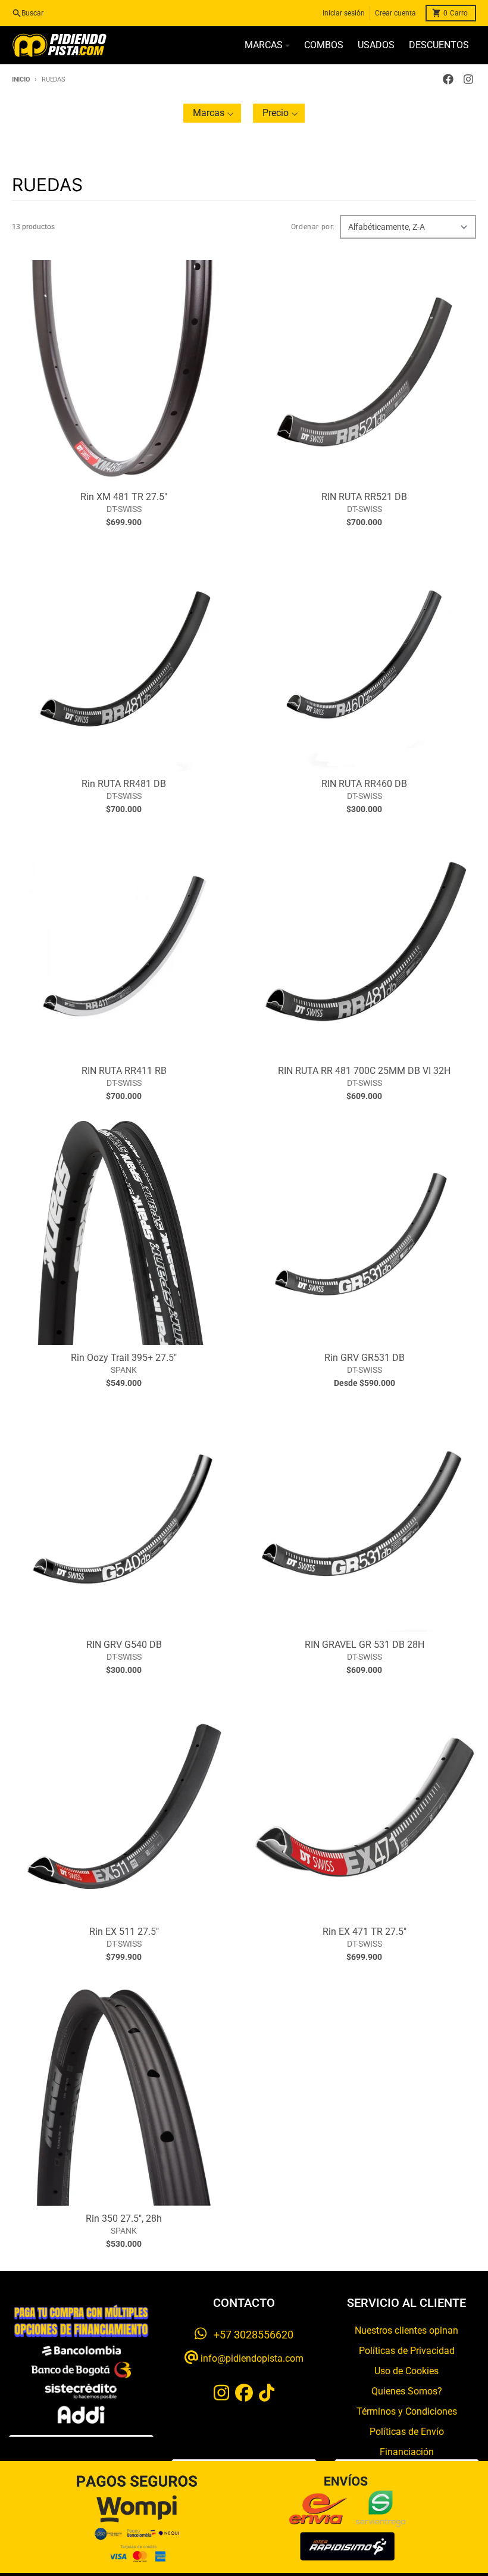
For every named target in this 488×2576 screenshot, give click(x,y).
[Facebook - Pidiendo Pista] (448, 79)
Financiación (407, 2452)
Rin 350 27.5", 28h (124, 2219)
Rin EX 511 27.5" (124, 1932)
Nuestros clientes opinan (406, 2330)
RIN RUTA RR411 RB (124, 1071)
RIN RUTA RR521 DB (364, 497)
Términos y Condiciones (407, 2411)
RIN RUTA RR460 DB (364, 784)
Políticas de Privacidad (407, 2351)
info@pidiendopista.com (251, 2358)
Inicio (21, 79)
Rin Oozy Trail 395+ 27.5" (124, 1358)
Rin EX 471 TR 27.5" (365, 1932)
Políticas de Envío (407, 2432)
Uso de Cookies (406, 2371)
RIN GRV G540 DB (124, 1645)
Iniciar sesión (344, 13)
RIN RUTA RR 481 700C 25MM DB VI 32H (364, 1071)
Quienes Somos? (407, 2391)
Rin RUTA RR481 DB (124, 784)
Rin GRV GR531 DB (365, 1358)
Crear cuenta (395, 13)
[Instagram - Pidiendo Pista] (468, 79)
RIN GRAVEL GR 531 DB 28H (365, 1645)
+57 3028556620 (250, 2335)
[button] (212, 113)
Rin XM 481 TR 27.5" (124, 497)
